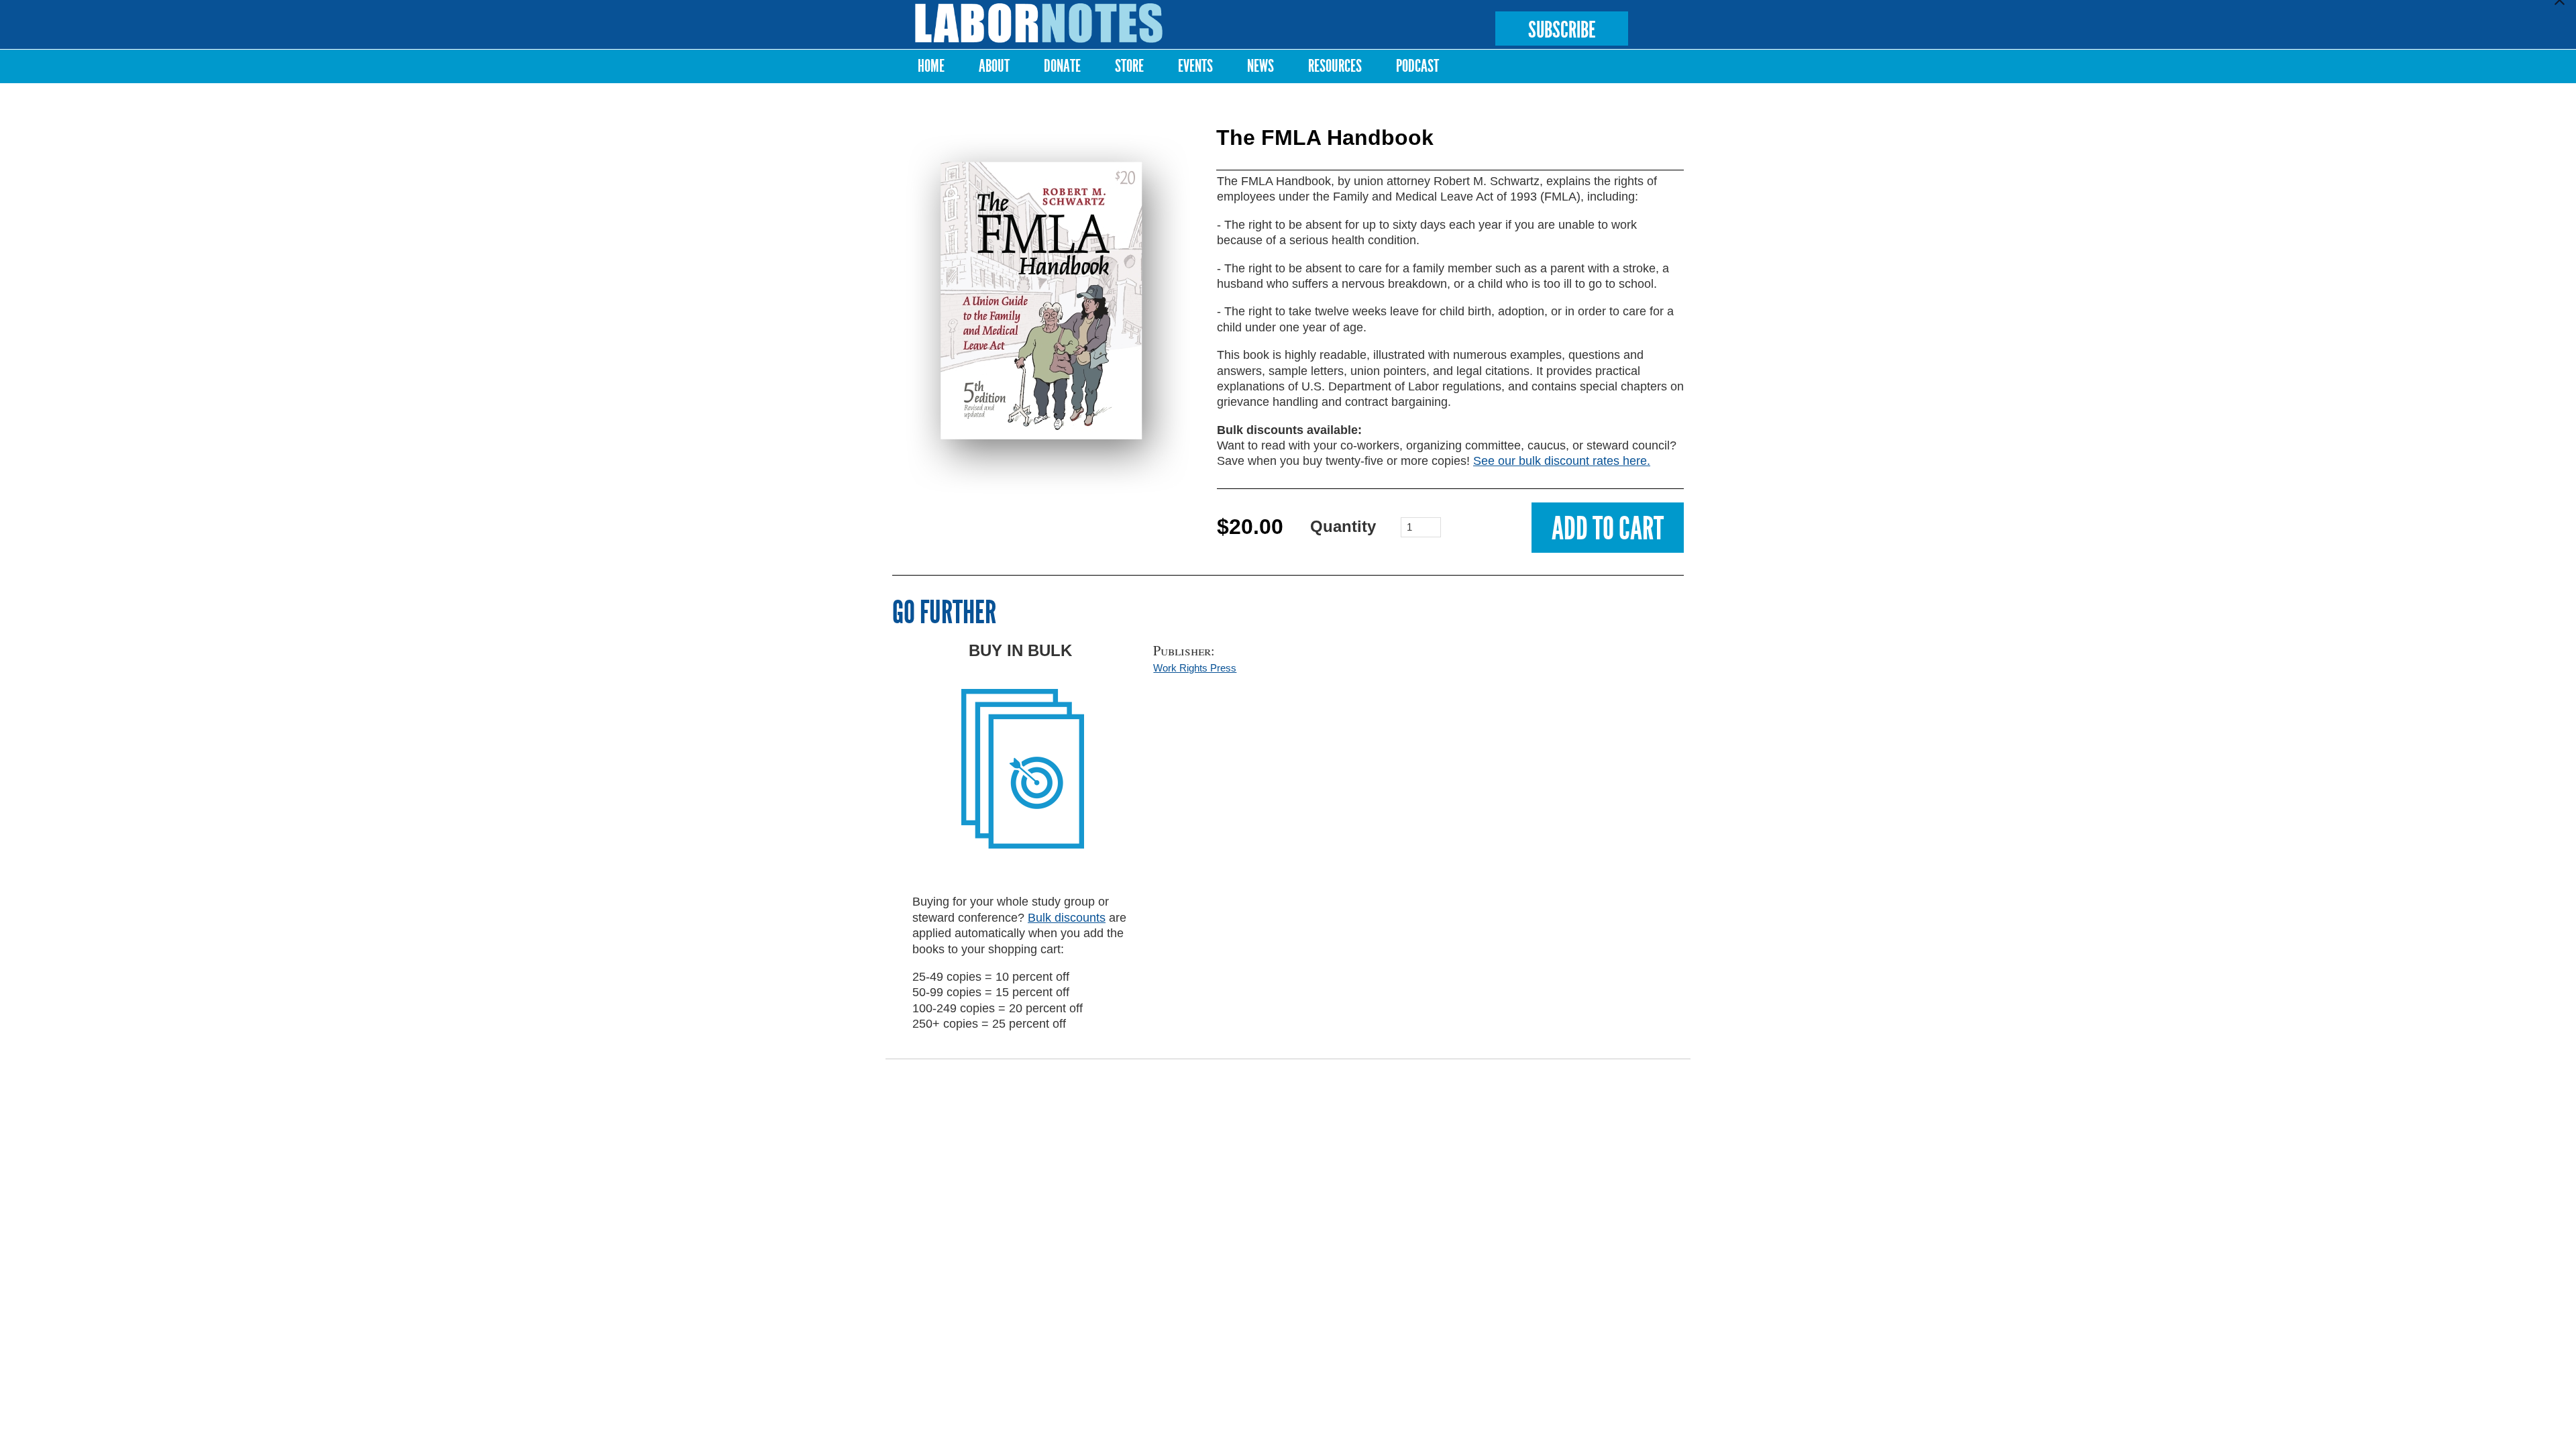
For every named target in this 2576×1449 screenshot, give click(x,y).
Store (1129, 66)
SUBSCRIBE (1562, 30)
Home (931, 66)
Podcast (1417, 66)
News (1260, 66)
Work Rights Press (1195, 668)
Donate (1062, 66)
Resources (1335, 66)
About (994, 66)
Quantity (1343, 526)
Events (1195, 66)
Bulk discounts (1067, 918)
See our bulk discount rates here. (1562, 461)
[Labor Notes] (1039, 23)
